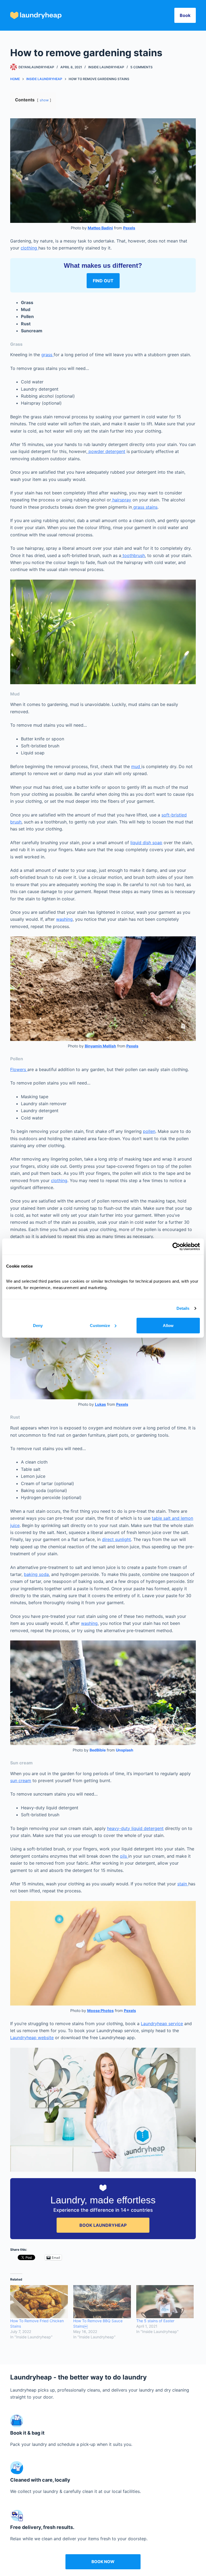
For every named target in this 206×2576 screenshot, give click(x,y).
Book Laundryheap (103, 2225)
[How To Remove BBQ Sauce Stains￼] (102, 2302)
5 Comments (141, 67)
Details (183, 1308)
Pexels (129, 228)
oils (124, 1856)
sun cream (21, 1781)
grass (47, 355)
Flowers (19, 1069)
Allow (168, 1325)
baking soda (36, 1574)
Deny (38, 1325)
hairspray (121, 500)
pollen (149, 1131)
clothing (30, 248)
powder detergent (106, 451)
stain (183, 1884)
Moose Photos (100, 2011)
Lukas (100, 1404)
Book (185, 15)
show (44, 100)
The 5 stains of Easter (155, 2321)
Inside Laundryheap (106, 67)
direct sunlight (116, 1539)
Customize (100, 1325)
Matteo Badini (100, 228)
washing (64, 919)
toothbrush (133, 555)
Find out (103, 281)
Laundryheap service (162, 2024)
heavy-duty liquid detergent (135, 1828)
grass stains (145, 507)
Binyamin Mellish (100, 1046)
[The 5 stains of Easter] (165, 2302)
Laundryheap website (32, 2038)
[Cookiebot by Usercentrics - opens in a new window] (176, 1247)
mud (136, 766)
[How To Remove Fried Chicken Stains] (39, 2302)
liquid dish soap (146, 843)
